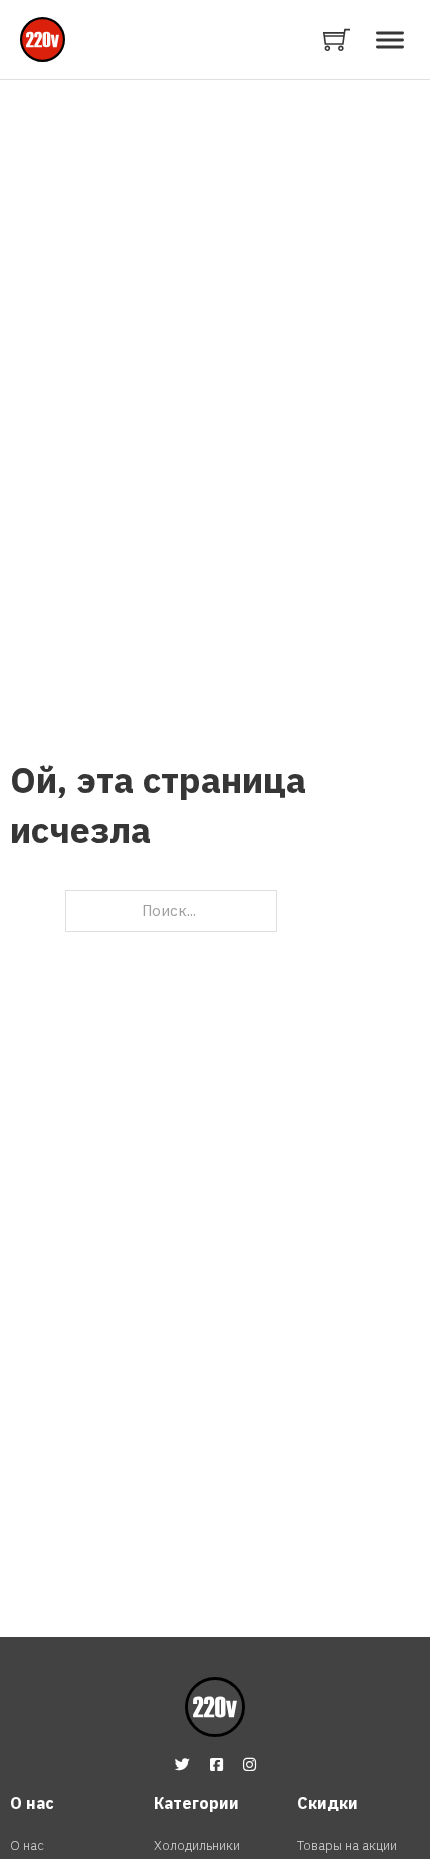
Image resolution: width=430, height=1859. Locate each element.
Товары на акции (347, 1845)
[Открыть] (390, 39)
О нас (27, 1845)
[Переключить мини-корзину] (336, 39)
